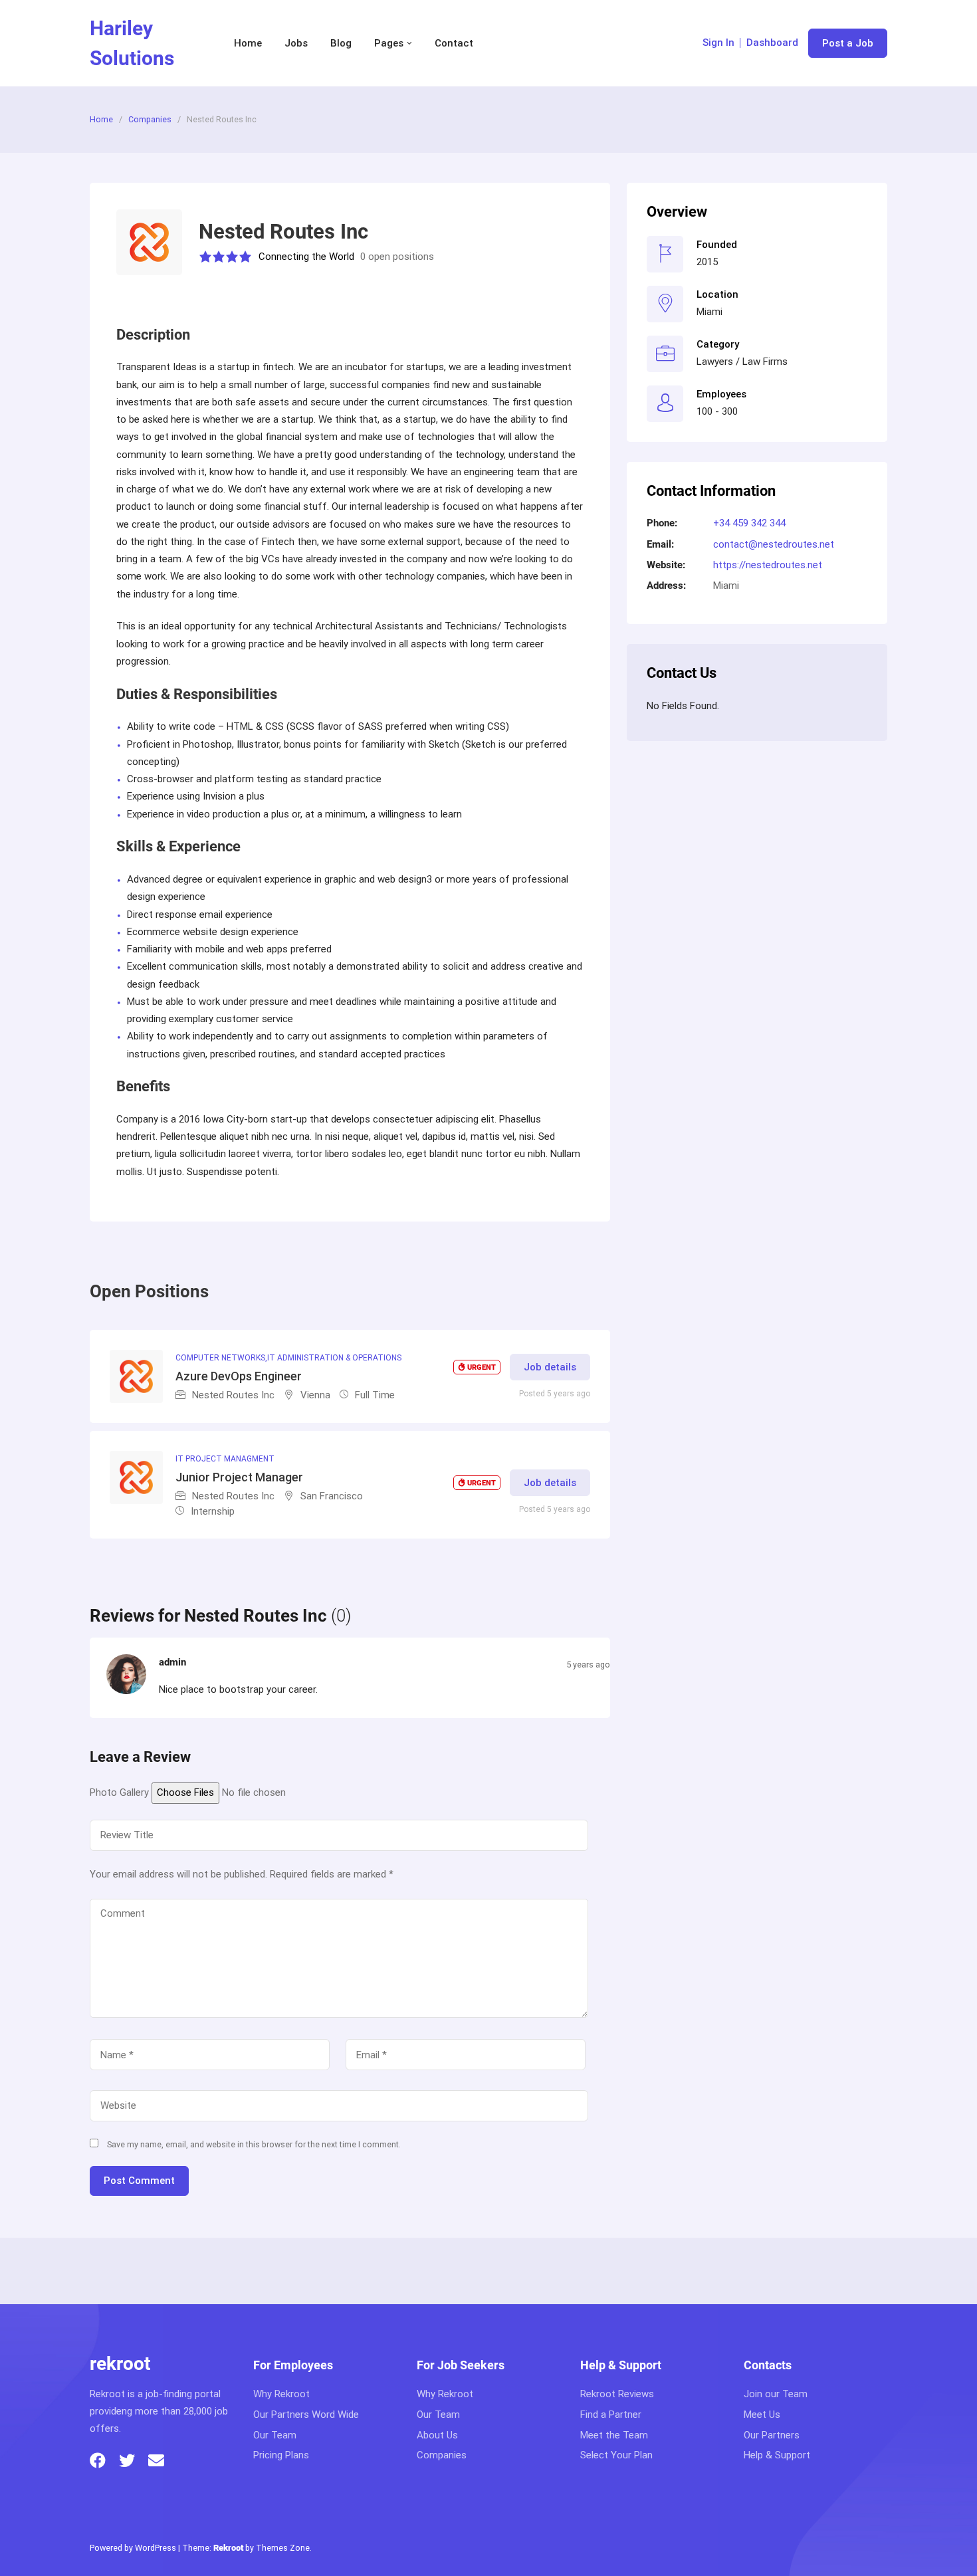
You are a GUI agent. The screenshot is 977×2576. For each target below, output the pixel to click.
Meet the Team (614, 2435)
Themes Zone (283, 2548)
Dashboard (772, 43)
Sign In (718, 43)
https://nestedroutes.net (768, 565)
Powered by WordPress (133, 2548)
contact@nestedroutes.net (774, 544)
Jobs (296, 43)
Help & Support (777, 2455)
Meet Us (762, 2415)
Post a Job (848, 43)
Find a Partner (611, 2415)
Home (248, 43)
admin (172, 1662)
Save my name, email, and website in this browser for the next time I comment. (254, 2144)
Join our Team (776, 2394)
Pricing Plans (281, 2455)
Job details (550, 1367)
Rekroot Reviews (617, 2394)
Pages (389, 43)
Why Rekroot (281, 2394)
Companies (150, 119)
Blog (341, 43)
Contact (454, 43)
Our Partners (772, 2435)
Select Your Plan (616, 2455)
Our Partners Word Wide (306, 2415)
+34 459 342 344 (749, 523)
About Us (437, 2435)
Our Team (275, 2435)
